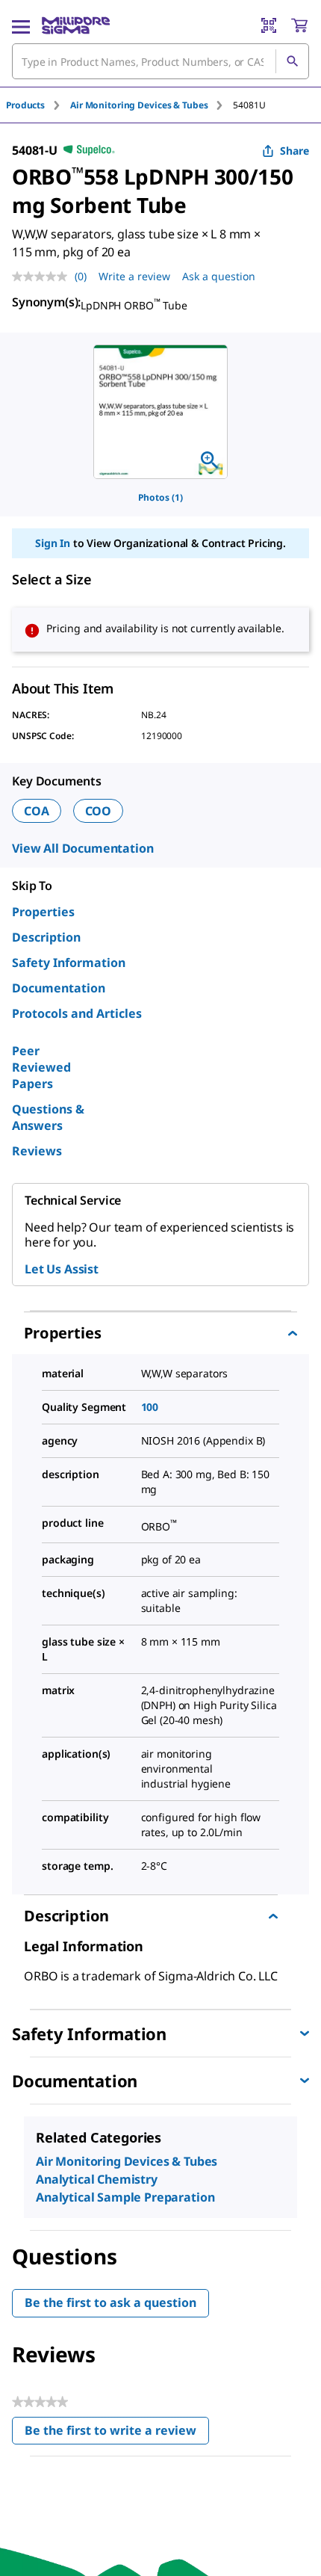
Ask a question (219, 276)
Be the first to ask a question (110, 2302)
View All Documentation (82, 848)
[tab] (38, 105)
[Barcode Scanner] (269, 25)
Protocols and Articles (77, 1013)
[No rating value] (43, 277)
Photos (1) (160, 497)
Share (294, 151)
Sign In (53, 543)
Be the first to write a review (117, 2434)
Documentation (59, 988)
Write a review (134, 276)
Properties (43, 912)
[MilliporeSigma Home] (76, 25)
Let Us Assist (62, 1269)
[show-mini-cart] (299, 25)
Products (25, 105)
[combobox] (160, 61)
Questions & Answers (48, 1117)
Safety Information (69, 963)
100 (150, 1407)
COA (37, 811)
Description (46, 937)
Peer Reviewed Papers (41, 1067)
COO (99, 811)
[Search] (292, 61)
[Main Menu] (21, 25)
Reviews (37, 1151)
